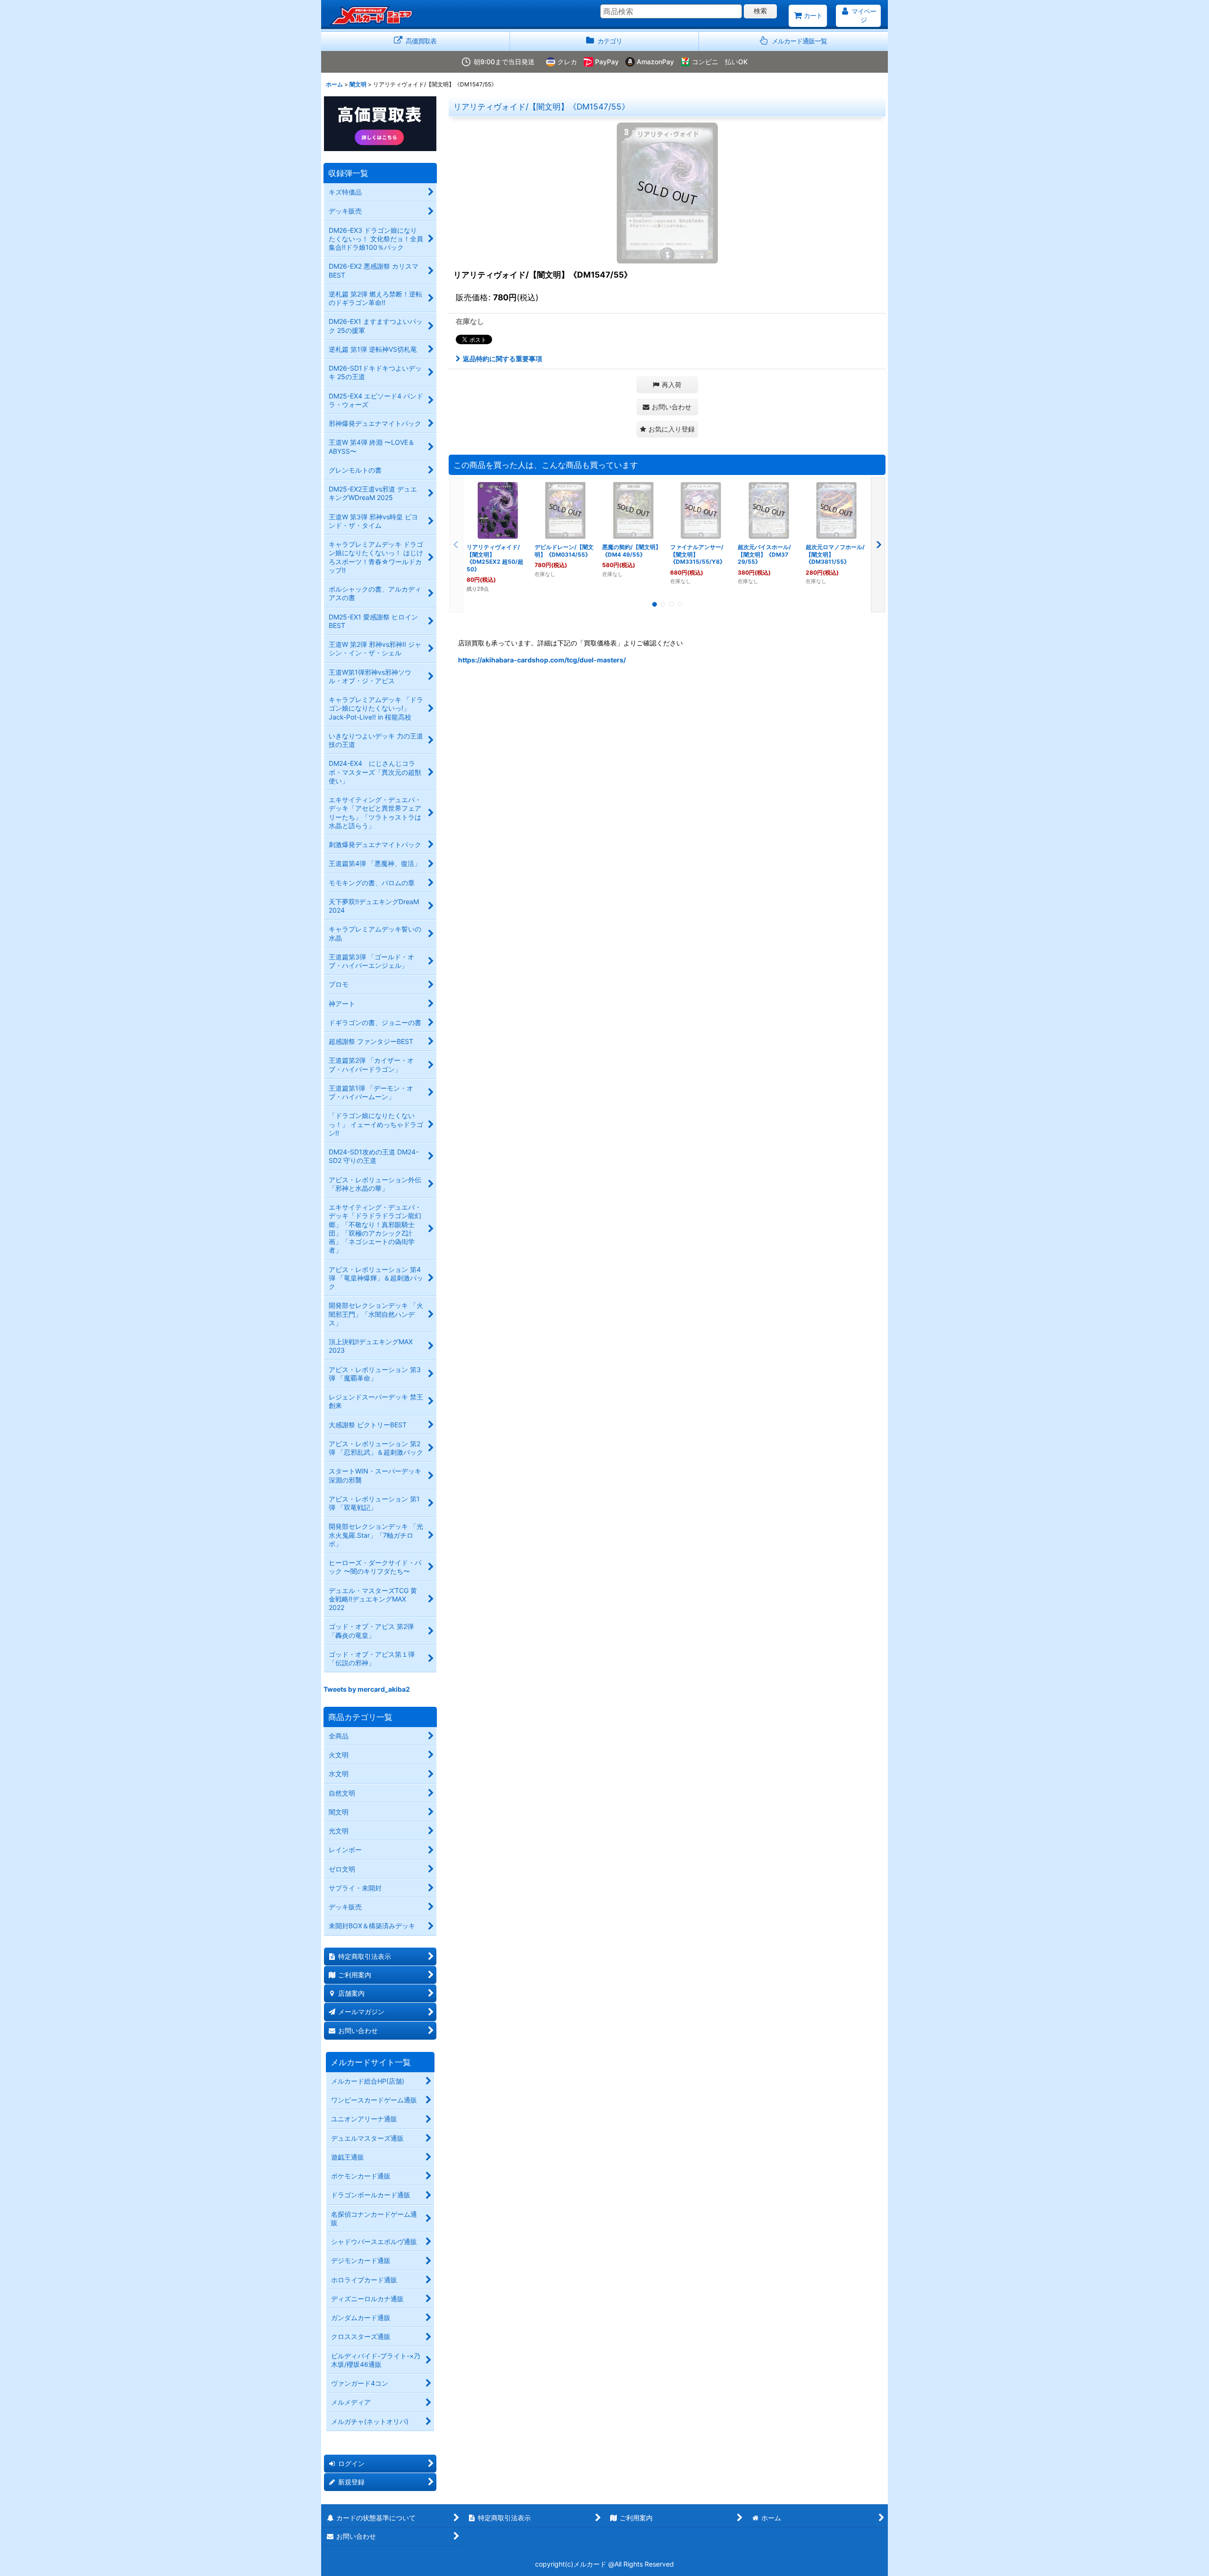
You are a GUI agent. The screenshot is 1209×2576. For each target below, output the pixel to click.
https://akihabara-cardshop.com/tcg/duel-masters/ (542, 660)
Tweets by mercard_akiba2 (367, 1689)
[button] (793, 41)
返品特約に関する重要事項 (502, 359)
